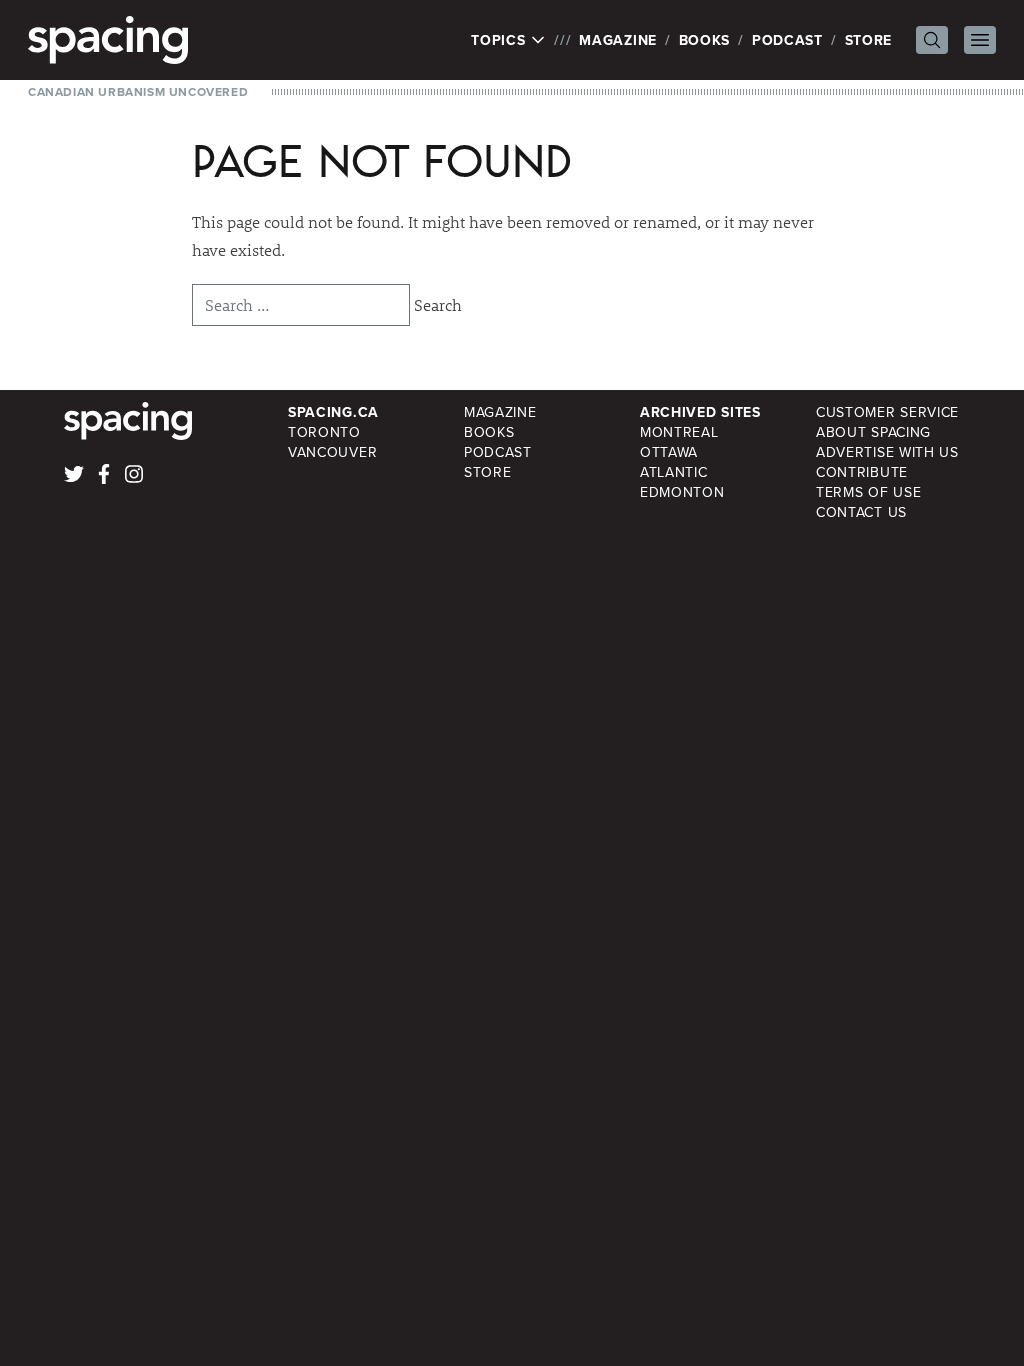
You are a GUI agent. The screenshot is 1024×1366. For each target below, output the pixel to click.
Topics (500, 40)
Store (869, 40)
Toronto (324, 432)
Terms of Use (868, 492)
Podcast (787, 40)
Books (705, 40)
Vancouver (332, 452)
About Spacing (873, 432)
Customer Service (887, 412)
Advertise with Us (887, 452)
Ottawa (669, 452)
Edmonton (682, 492)
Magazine (618, 40)
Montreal (679, 432)
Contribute (862, 472)
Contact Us (861, 512)
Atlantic (674, 472)
